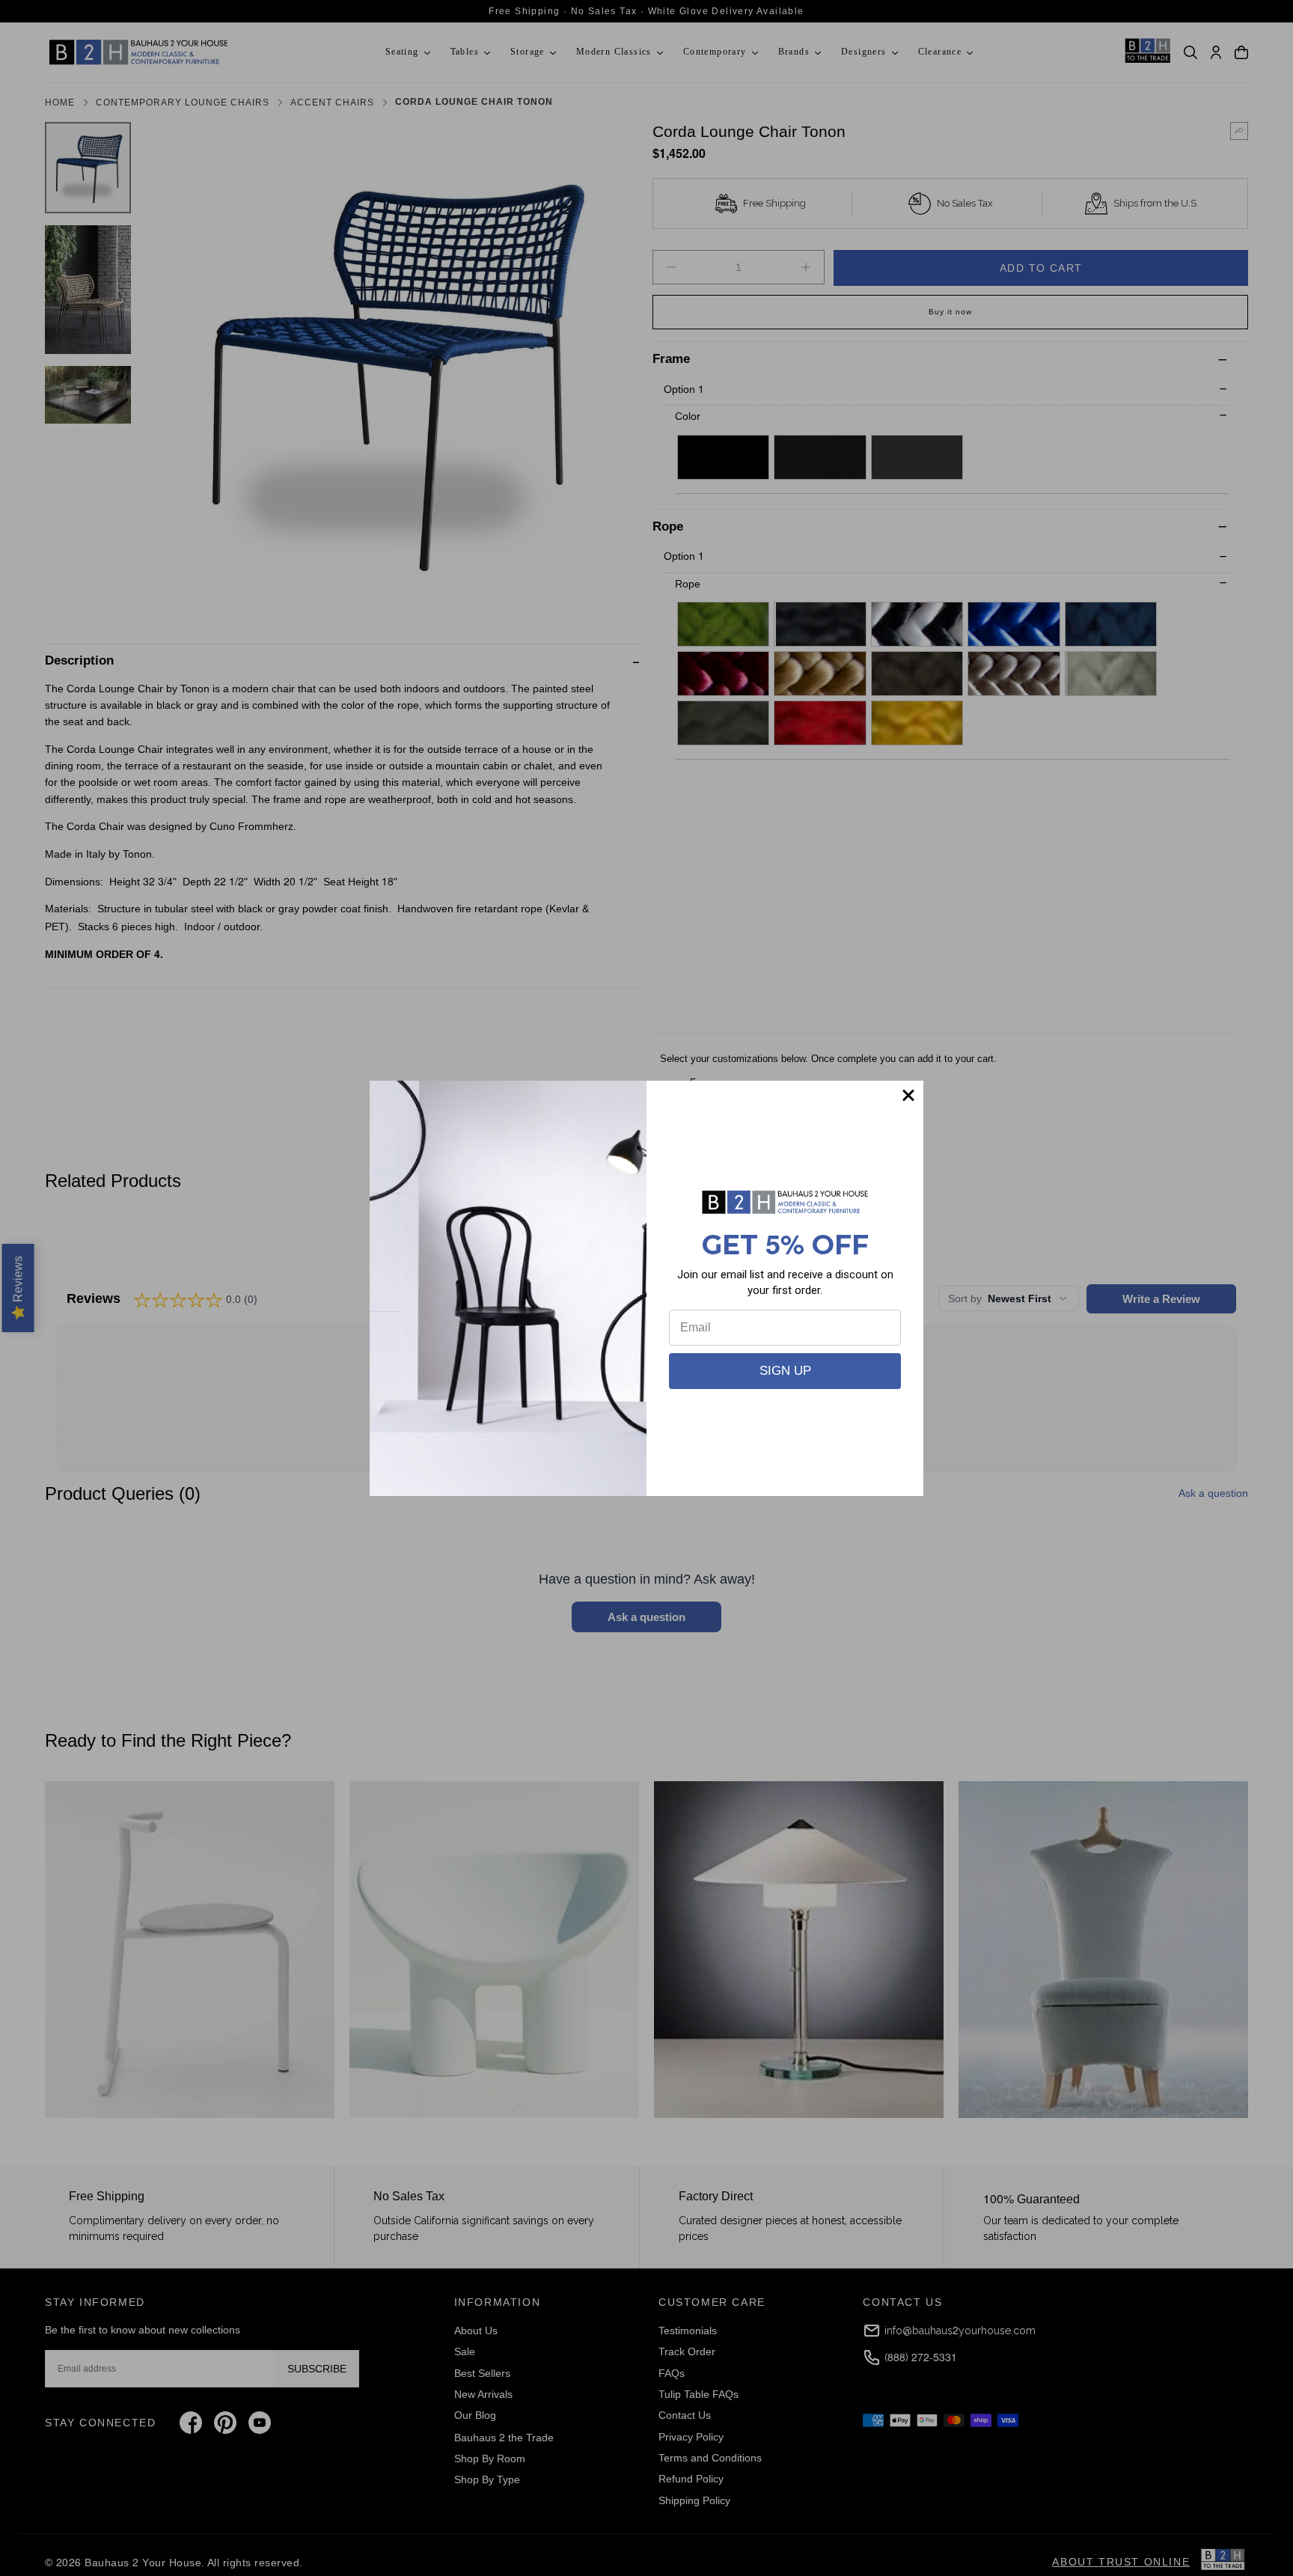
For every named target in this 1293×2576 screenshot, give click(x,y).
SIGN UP (785, 1371)
